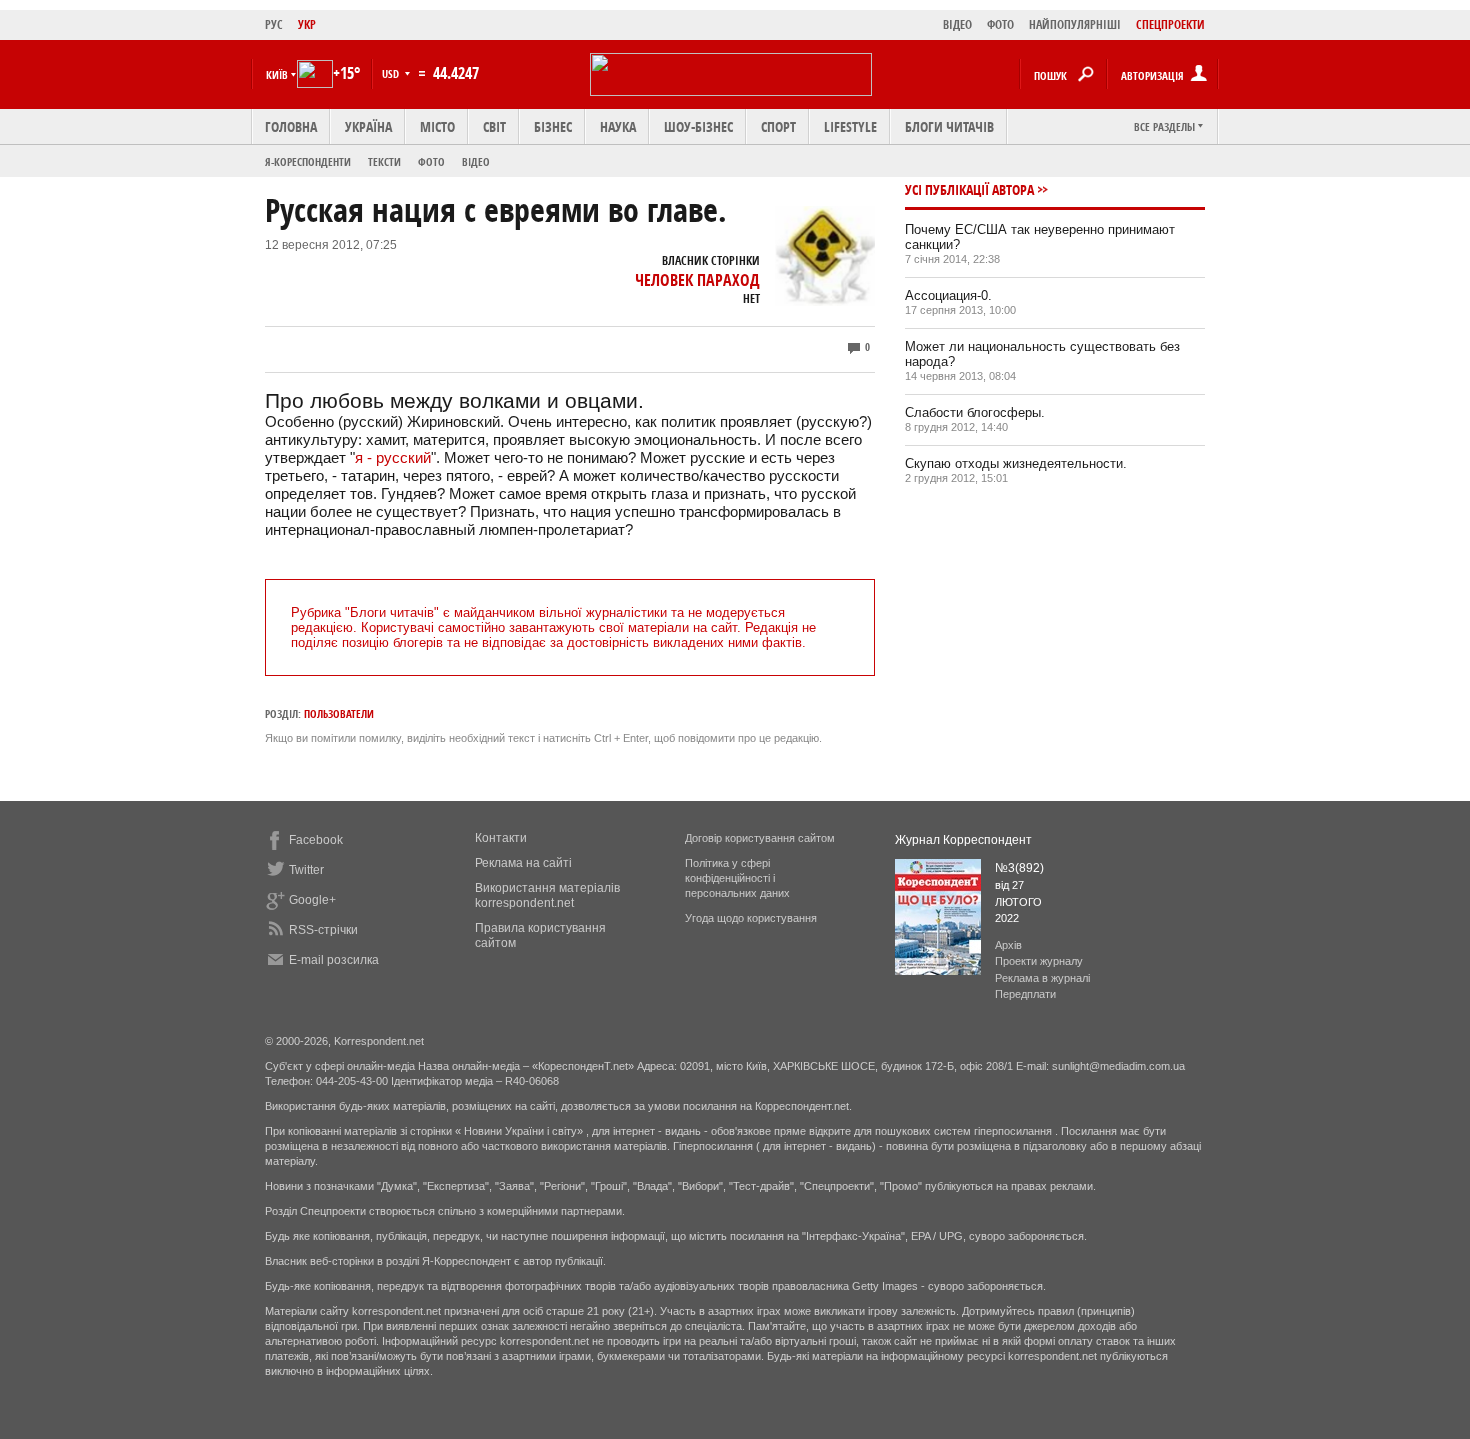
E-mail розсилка (334, 960)
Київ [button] (277, 74)
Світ (494, 126)
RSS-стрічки (323, 930)
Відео (476, 161)
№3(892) (1019, 868)
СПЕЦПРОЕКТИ (1170, 24)
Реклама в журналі (1042, 978)
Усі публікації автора (969, 189)
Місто (437, 126)
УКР (307, 24)
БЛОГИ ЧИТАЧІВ (949, 126)
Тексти (384, 161)
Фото (431, 161)
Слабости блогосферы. (975, 412)
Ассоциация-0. (948, 295)
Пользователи (339, 713)
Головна (291, 126)
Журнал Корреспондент (963, 840)
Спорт (778, 126)
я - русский (393, 457)
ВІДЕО (957, 24)
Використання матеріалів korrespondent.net (547, 895)
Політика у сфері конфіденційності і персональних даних (737, 878)
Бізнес (553, 126)
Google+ (312, 900)
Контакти (501, 838)
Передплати (1025, 994)
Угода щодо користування (751, 918)
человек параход (697, 280)
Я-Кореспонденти (308, 161)
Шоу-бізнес (698, 126)
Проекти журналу (1039, 961)
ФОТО (1000, 24)
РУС (274, 24)
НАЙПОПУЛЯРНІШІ (1075, 24)
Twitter (306, 870)
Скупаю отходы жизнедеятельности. (1016, 463)
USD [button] (392, 73)
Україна (368, 126)
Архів (1008, 945)
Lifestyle (850, 126)
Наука (618, 126)
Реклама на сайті (523, 863)
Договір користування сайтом (760, 838)
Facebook (316, 840)
